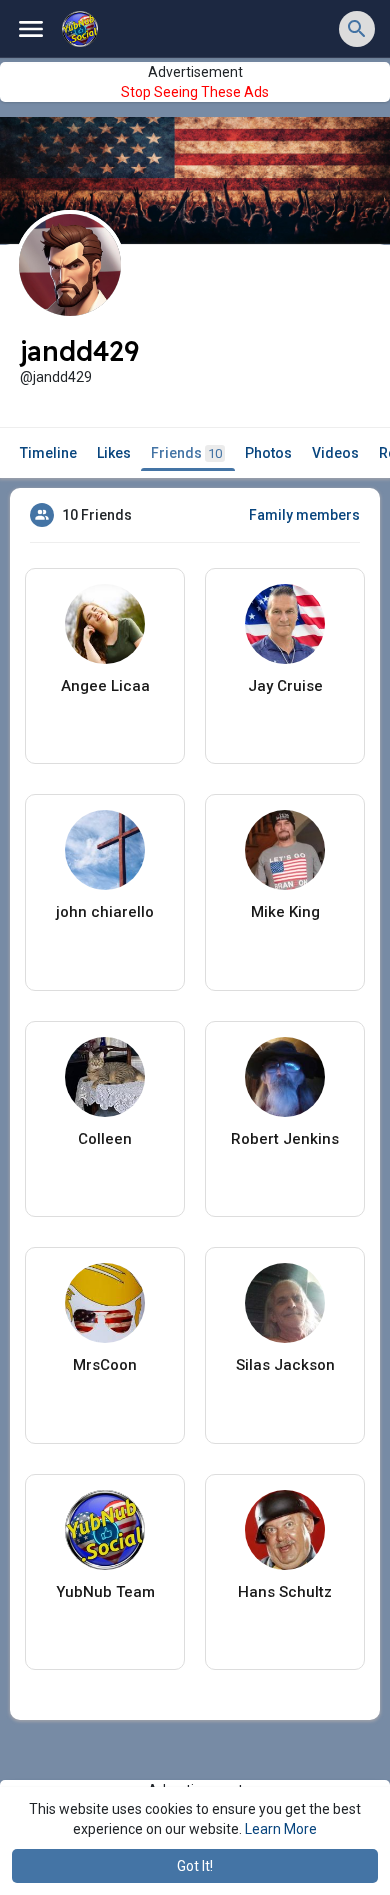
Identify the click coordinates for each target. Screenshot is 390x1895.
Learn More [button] (281, 1829)
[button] (357, 29)
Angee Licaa (105, 686)
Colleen (105, 1139)
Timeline (48, 453)
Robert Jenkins (285, 1139)
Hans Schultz (285, 1592)
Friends (186, 453)
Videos (335, 453)
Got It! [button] (195, 1866)
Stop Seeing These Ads (195, 92)
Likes (114, 453)
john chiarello (105, 912)
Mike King (285, 912)
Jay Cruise (285, 686)
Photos (268, 453)
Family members (304, 515)
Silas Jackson (285, 1365)
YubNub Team (105, 1592)
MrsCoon (105, 1365)
